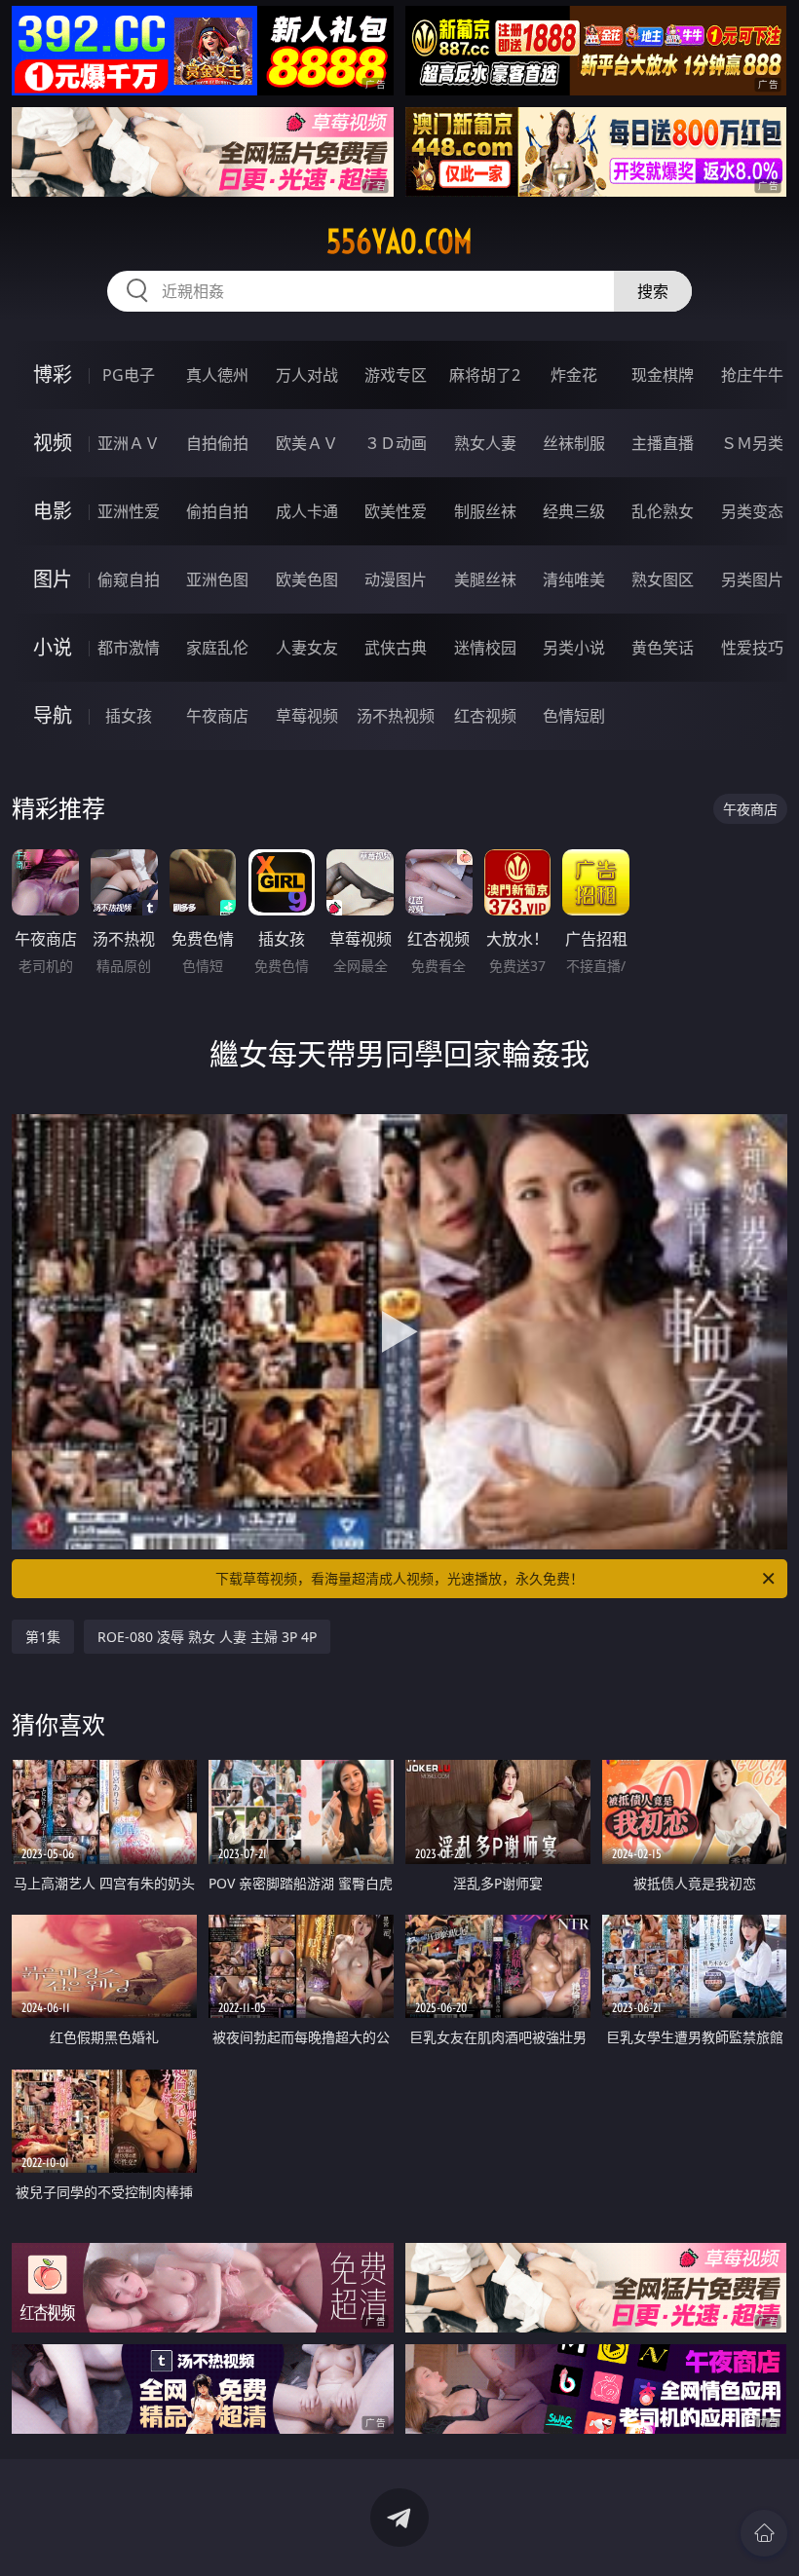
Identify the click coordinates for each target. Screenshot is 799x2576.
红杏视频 (485, 716)
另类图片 (752, 579)
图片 (53, 579)
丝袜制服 (574, 443)
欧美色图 (307, 579)
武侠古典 (396, 648)
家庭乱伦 (217, 648)
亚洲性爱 (129, 511)
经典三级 (574, 511)
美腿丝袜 (485, 579)
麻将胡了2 (485, 375)
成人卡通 (307, 511)
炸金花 (574, 375)
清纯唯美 (574, 579)
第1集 (43, 1637)
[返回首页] (764, 2533)
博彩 (53, 374)
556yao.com (399, 242)
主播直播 (663, 443)
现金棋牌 (663, 375)
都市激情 (129, 648)
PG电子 (129, 375)
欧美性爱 (396, 511)
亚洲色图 (217, 579)
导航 (53, 715)
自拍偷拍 (217, 443)
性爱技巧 (752, 648)
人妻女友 (307, 648)
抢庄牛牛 (752, 375)
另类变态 (752, 511)
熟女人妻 (485, 443)
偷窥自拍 (129, 579)
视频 (53, 443)
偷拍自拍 (217, 511)
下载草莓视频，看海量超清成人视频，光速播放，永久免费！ (399, 1578)
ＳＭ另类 (752, 443)
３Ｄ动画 (396, 443)
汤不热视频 (396, 716)
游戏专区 (396, 375)
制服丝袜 (485, 511)
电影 (53, 511)
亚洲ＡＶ (129, 443)
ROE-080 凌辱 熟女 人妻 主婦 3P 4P (207, 1637)
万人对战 (307, 375)
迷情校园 (485, 648)
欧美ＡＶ (307, 443)
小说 (53, 647)
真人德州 (217, 375)
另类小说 (574, 648)
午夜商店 (217, 716)
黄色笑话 (663, 648)
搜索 (653, 291)
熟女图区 (663, 579)
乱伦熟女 (663, 511)
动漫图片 (396, 579)
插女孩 (129, 716)
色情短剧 (574, 716)
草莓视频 (307, 716)
